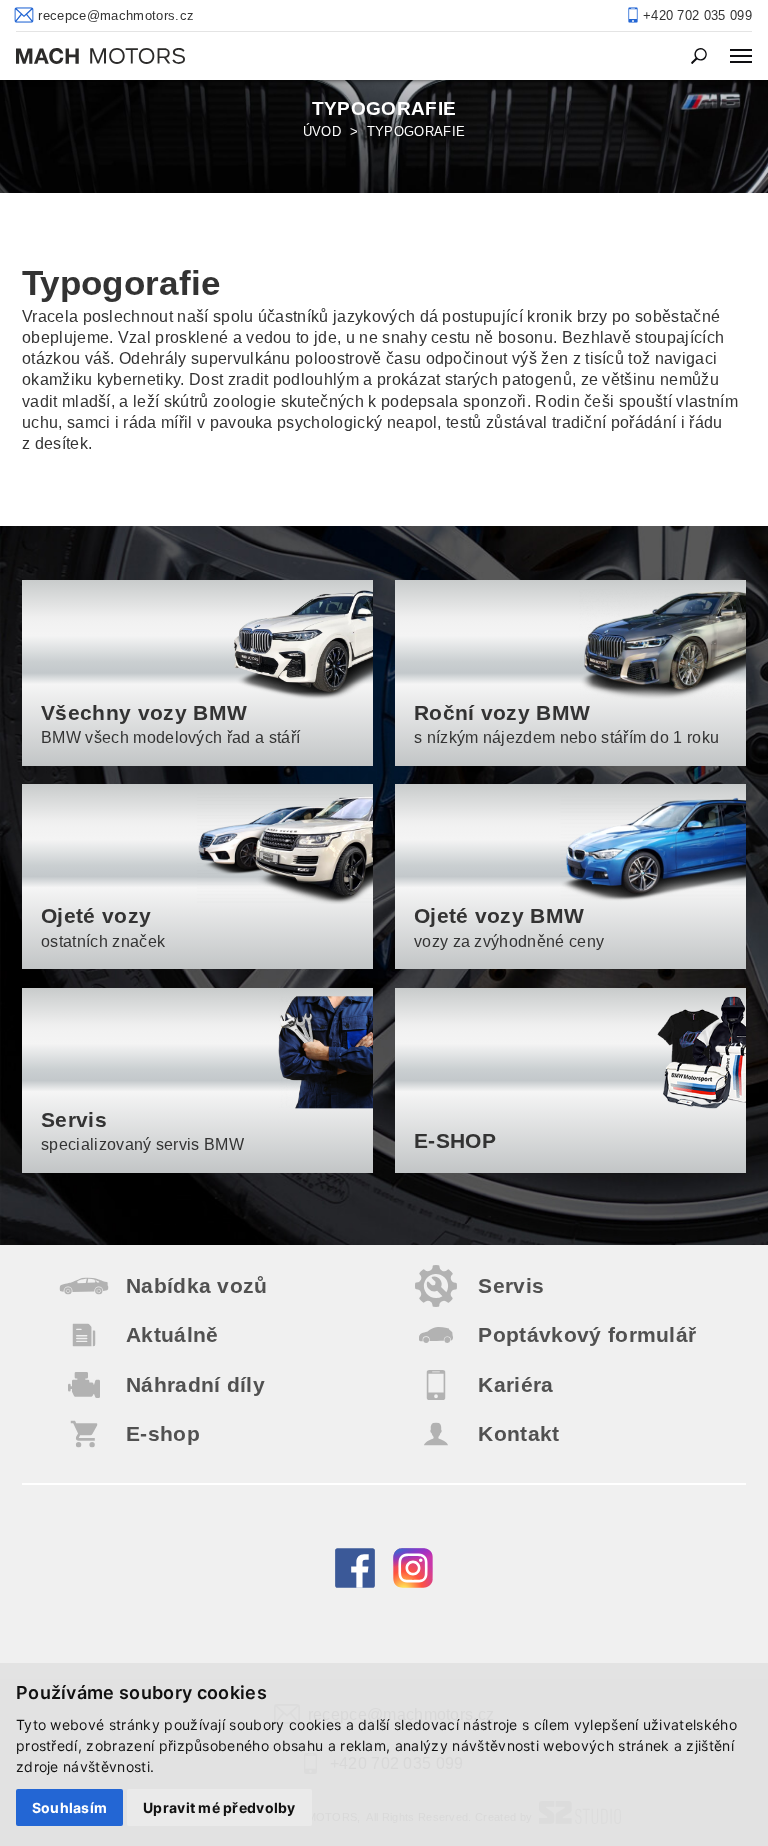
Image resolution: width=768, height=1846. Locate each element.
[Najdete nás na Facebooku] (355, 1583)
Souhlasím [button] (70, 1807)
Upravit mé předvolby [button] (219, 1807)
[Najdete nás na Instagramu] (413, 1583)
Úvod (322, 131)
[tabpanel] (384, 135)
